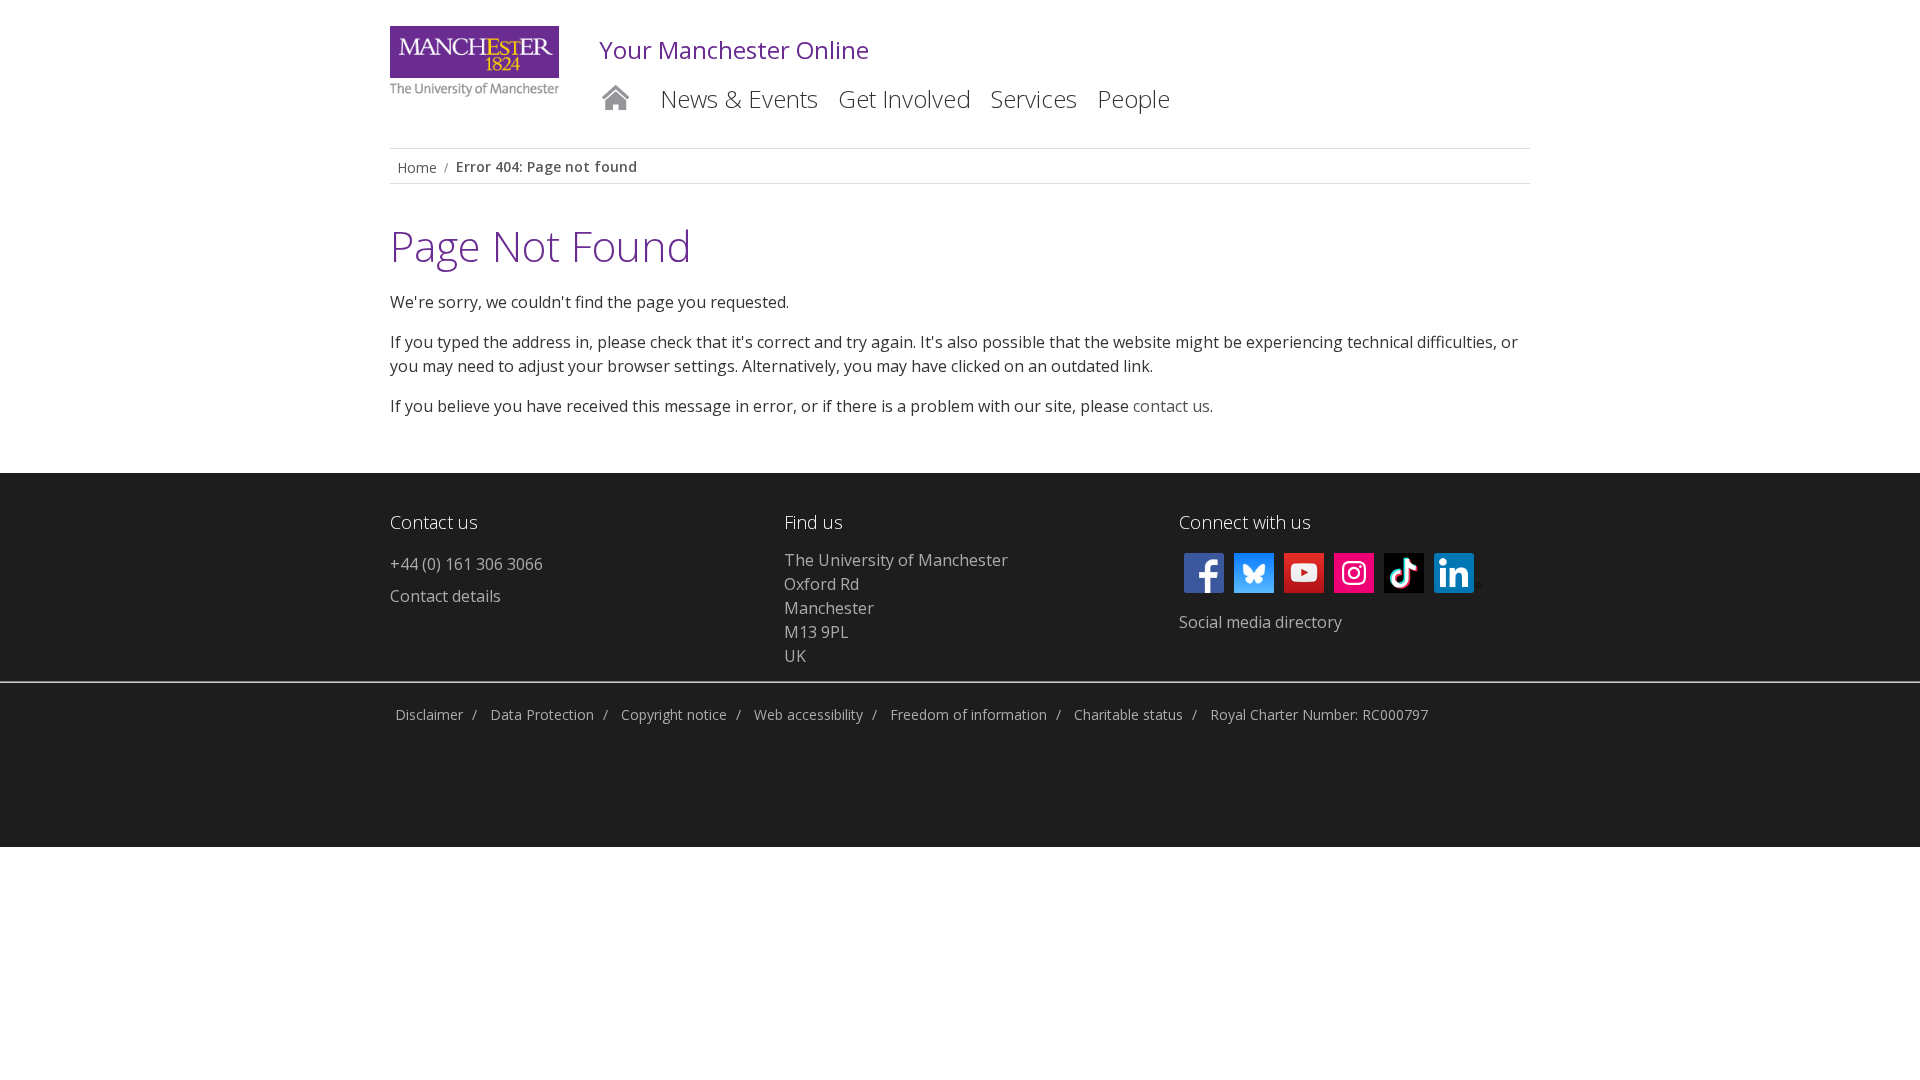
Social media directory (1260, 622)
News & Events (739, 98)
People (1133, 98)
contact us (1171, 406)
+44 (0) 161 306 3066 (466, 564)
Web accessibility (808, 714)
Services (1034, 98)
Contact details (445, 596)
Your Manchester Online (734, 49)
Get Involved (904, 98)
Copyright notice (674, 714)
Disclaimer (429, 714)
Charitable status (1128, 714)
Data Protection (542, 714)
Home (615, 94)
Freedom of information (968, 714)
